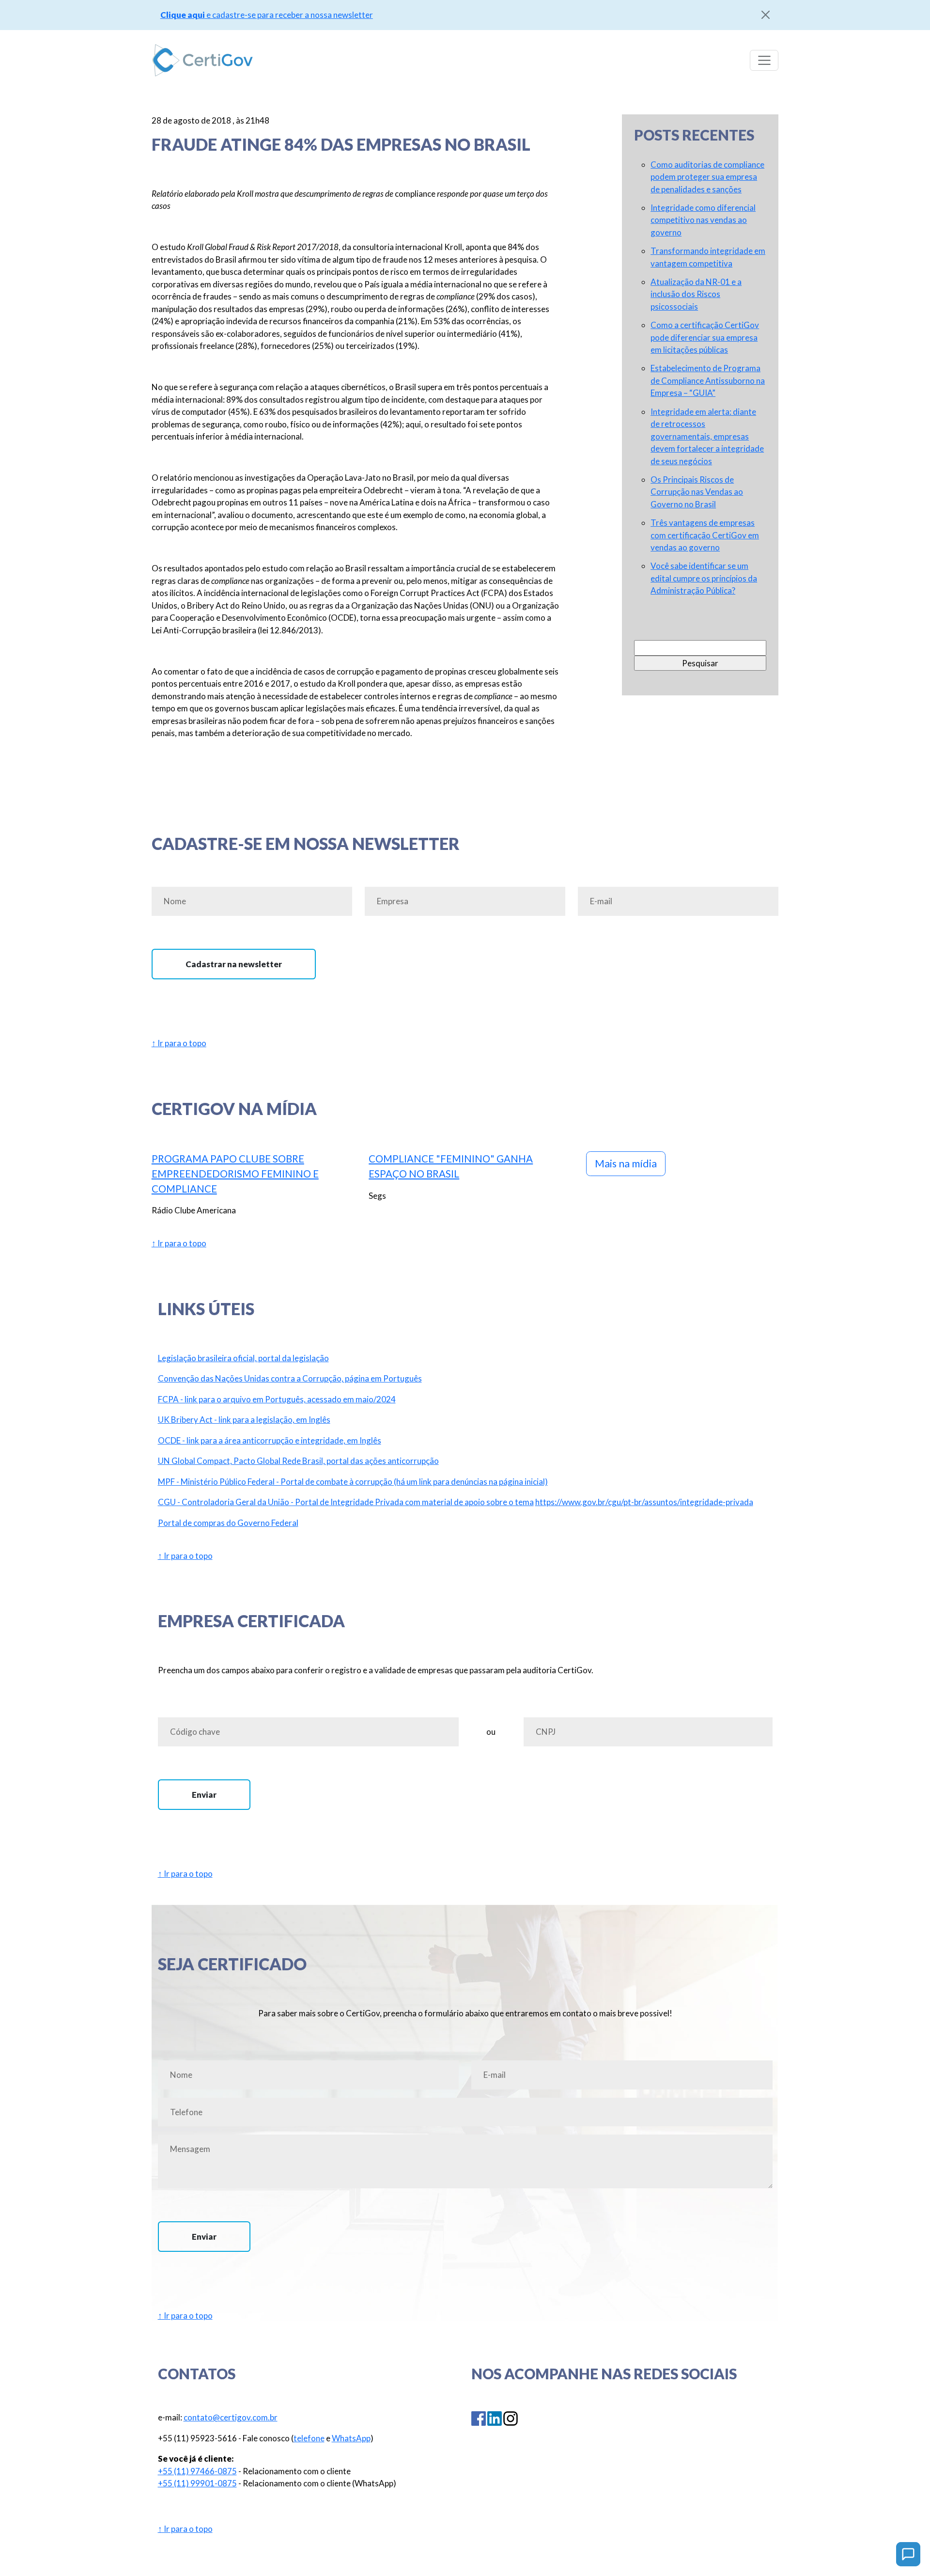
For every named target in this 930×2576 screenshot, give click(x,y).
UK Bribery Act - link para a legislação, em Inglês (244, 1420)
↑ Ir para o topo (179, 1043)
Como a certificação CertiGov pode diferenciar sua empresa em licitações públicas (705, 337)
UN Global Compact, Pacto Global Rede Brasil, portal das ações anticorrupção (298, 1461)
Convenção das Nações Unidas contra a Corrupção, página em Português (290, 1378)
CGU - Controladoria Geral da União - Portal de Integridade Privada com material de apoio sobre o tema (346, 1502)
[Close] (766, 15)
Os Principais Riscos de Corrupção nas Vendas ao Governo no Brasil (697, 492)
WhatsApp (351, 2438)
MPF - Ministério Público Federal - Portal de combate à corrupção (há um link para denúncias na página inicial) (353, 1482)
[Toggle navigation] (764, 60)
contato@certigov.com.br (231, 2417)
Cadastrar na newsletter (234, 964)
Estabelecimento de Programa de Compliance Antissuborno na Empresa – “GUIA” (708, 380)
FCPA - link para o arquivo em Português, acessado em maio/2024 (277, 1399)
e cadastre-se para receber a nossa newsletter (267, 15)
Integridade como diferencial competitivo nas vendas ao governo (703, 220)
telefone (309, 2438)
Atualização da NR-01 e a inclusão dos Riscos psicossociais (696, 294)
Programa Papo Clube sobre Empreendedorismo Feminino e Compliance (235, 1173)
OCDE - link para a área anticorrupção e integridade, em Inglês (270, 1440)
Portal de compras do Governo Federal (228, 1523)
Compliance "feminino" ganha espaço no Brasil (451, 1166)
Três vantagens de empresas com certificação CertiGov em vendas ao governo (705, 535)
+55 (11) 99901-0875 (197, 2483)
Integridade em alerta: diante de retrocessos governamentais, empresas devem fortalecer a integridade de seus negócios (707, 436)
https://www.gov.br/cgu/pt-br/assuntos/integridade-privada (644, 1502)
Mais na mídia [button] (626, 1163)
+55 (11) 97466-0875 (197, 2471)
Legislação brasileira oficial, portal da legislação (243, 1358)
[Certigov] (202, 60)
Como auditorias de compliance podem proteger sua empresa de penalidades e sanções (707, 177)
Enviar (204, 1795)
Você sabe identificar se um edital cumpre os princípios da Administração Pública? (704, 578)
